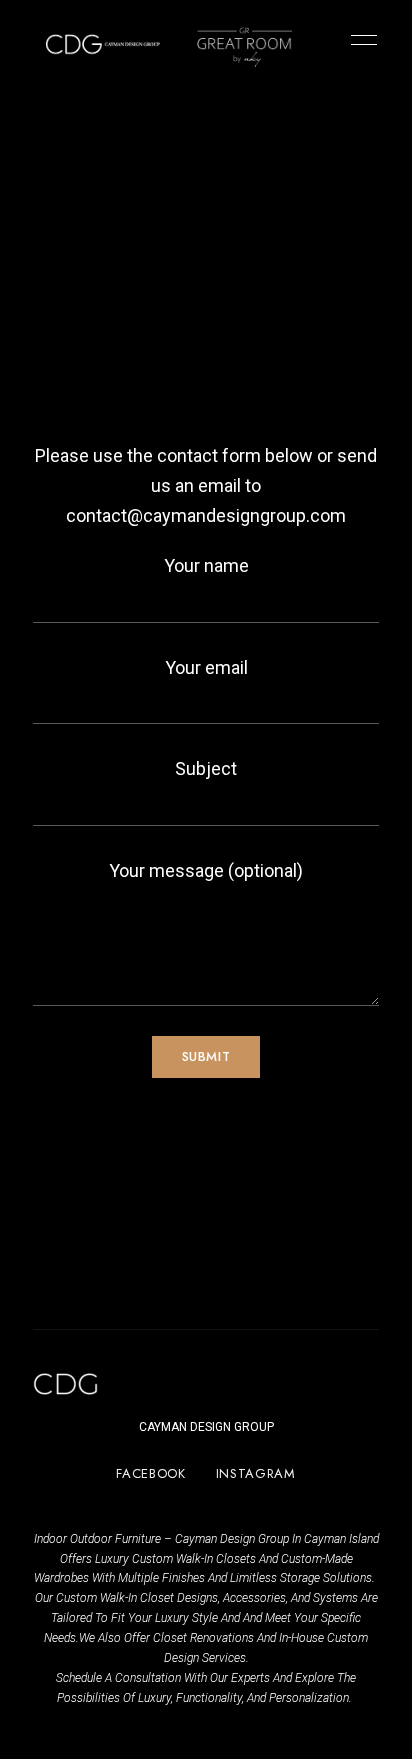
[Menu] (359, 40)
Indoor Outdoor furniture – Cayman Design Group (161, 1539)
